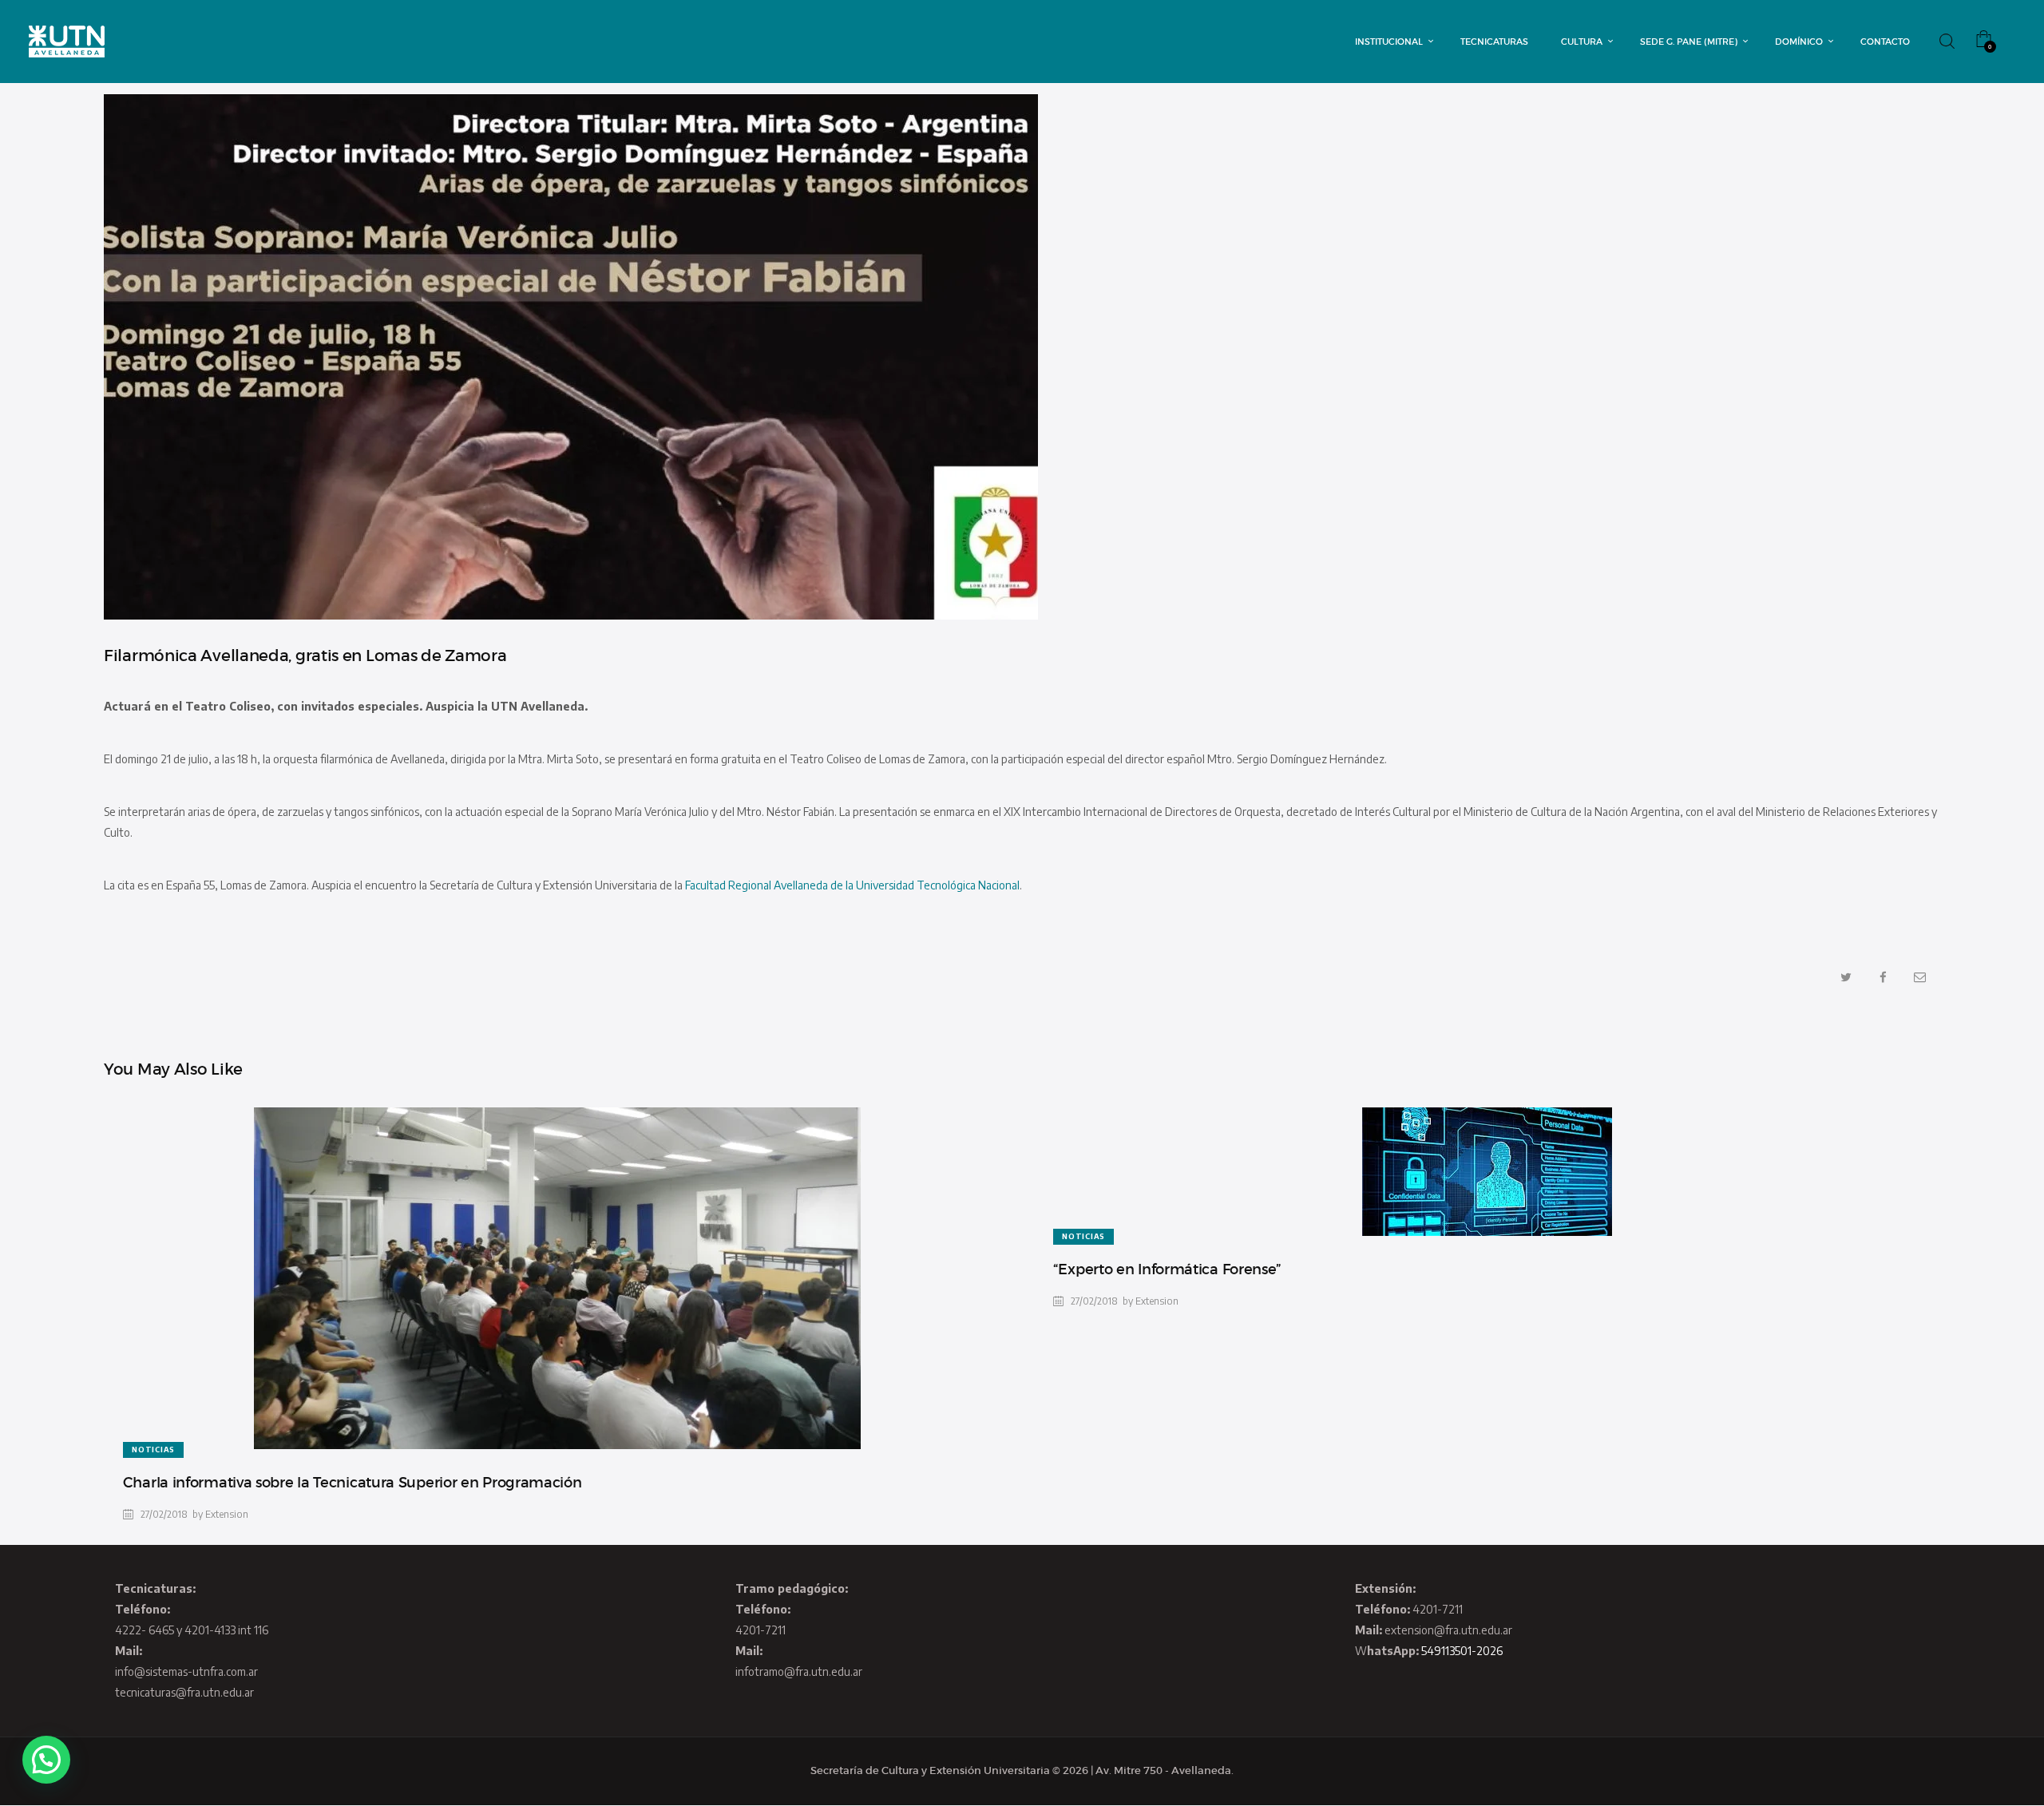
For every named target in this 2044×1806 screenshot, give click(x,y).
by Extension (220, 1514)
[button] (46, 1760)
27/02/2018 (164, 1514)
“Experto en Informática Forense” (1167, 1269)
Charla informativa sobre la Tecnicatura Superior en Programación (353, 1483)
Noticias (153, 1450)
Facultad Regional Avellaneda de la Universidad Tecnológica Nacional (852, 885)
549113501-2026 (1462, 1651)
